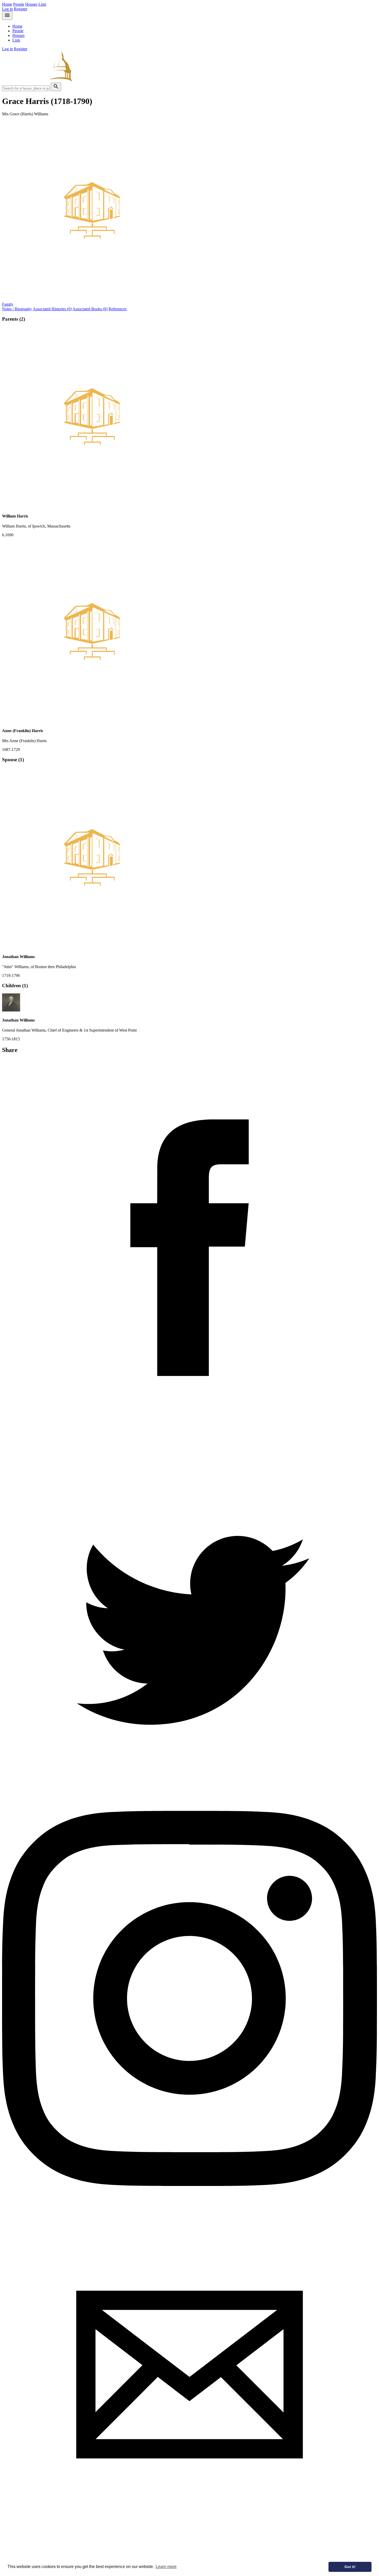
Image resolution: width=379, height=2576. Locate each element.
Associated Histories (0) (52, 309)
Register (21, 9)
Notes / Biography (17, 309)
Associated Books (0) (90, 309)
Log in (7, 9)
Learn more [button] (166, 2567)
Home (7, 4)
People (19, 4)
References (118, 309)
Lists (42, 4)
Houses (31, 4)
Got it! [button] (350, 2567)
